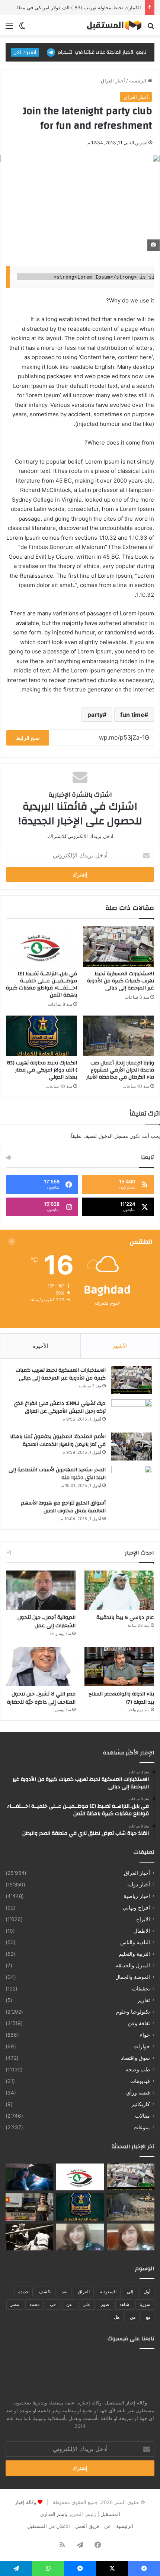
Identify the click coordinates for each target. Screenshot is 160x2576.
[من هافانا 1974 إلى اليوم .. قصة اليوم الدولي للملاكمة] (29, 2237)
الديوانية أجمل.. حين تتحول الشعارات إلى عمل (47, 1622)
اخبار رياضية (137, 1896)
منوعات (142, 2127)
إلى (130, 2292)
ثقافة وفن (139, 2023)
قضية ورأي (138, 2093)
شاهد (124, 2304)
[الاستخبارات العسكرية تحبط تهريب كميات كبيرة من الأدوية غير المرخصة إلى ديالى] (119, 947)
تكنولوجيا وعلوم (133, 2012)
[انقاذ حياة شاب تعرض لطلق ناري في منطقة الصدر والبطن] (29, 2177)
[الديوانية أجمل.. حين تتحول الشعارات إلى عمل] (41, 1590)
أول (147, 2292)
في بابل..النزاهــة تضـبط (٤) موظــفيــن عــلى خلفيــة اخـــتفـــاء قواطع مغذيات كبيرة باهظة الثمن (41, 984)
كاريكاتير (141, 2104)
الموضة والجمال (133, 1977)
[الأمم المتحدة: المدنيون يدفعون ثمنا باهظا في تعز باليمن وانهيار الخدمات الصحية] (132, 1447)
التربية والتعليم (134, 1954)
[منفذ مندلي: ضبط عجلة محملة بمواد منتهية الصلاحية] (29, 2207)
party (95, 715)
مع (148, 2317)
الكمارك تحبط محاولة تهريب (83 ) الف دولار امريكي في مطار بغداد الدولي (42, 1070)
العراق (84, 2292)
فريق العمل (87, 2526)
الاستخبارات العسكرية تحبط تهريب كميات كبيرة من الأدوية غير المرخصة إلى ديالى (121, 981)
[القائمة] (9, 28)
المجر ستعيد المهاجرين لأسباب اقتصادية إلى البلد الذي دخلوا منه (57, 1474)
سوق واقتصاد (135, 2058)
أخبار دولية (139, 1885)
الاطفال (142, 1931)
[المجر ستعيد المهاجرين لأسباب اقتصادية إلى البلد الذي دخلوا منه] (132, 1480)
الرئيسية (138, 81)
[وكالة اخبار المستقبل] (112, 25)
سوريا (145, 2304)
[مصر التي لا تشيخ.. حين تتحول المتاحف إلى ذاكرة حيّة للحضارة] (41, 1667)
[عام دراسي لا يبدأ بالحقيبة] (119, 1590)
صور (105, 2304)
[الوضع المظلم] (22, 28)
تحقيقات (141, 1989)
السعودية (108, 2292)
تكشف (45, 2292)
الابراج (143, 1919)
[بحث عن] (151, 28)
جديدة (23, 2292)
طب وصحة (138, 2070)
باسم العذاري (54, 2514)
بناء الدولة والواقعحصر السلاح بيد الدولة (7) (121, 1698)
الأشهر (120, 1346)
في (53, 2304)
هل (117, 2317)
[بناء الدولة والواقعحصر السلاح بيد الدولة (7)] (119, 1667)
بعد (65, 2292)
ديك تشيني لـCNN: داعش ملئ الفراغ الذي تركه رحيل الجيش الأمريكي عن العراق (60, 1408)
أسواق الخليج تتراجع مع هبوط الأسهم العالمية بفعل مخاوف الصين (63, 1507)
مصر (15, 2304)
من (133, 2317)
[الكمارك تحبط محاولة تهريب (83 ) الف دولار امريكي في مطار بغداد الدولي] (41, 1036)
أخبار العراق (113, 81)
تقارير (144, 2000)
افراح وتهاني (136, 1908)
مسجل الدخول (113, 1136)
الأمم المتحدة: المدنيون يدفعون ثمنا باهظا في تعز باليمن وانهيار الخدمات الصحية (58, 1441)
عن (69, 2304)
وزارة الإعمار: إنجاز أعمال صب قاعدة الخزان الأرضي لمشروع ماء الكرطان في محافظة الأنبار (120, 1070)
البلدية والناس (135, 1942)
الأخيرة (40, 1346)
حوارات (142, 2046)
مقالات (143, 2116)
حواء (145, 2035)
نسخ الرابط (28, 738)
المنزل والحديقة (133, 1965)
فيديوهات (140, 2081)
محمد (34, 2304)
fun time (132, 715)
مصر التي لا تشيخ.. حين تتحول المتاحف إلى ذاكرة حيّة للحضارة (41, 1698)
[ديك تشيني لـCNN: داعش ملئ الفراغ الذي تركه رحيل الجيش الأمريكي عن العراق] (132, 1413)
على (87, 2304)
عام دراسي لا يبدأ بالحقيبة (125, 1618)
